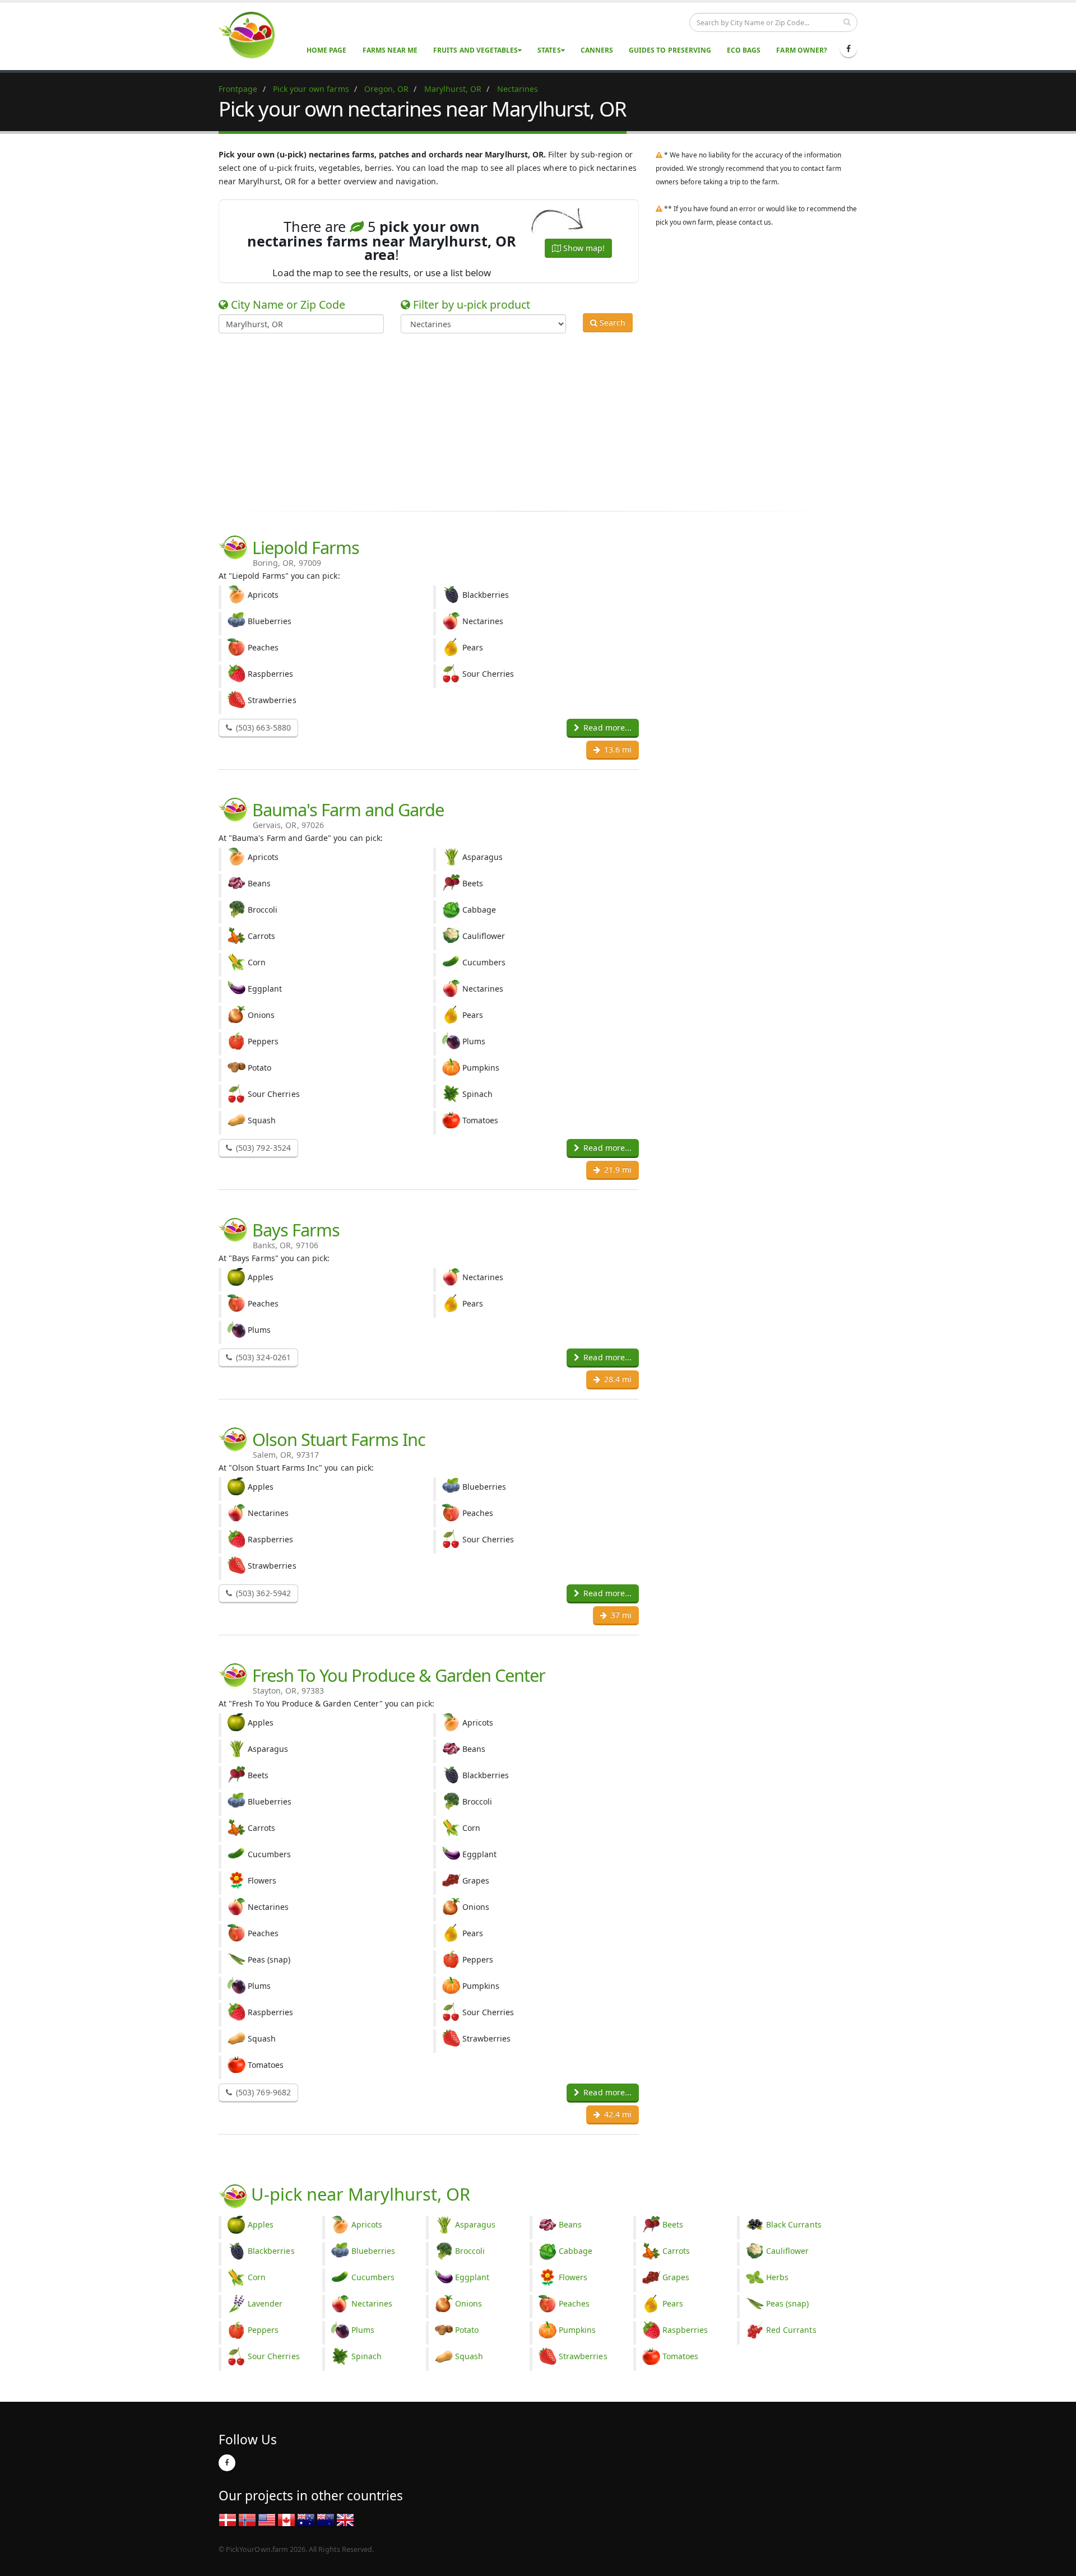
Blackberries (271, 2251)
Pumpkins (577, 2330)
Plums (363, 2330)
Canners (597, 50)
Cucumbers (373, 2277)
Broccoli (470, 2251)
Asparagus (475, 2224)
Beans (570, 2224)
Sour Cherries (274, 2356)
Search (611, 322)
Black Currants (794, 2224)
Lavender (265, 2303)
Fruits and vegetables (476, 50)
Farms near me (390, 50)
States (549, 50)
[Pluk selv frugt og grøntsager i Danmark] (228, 2519)
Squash (469, 2356)
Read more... (606, 727)
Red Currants (791, 2330)
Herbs (777, 2277)
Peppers (263, 2330)
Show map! (583, 248)
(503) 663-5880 (262, 727)
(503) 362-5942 (262, 1593)
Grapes (676, 2277)
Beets (673, 2224)
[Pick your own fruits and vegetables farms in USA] (267, 2519)
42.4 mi (617, 2114)
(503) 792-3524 (262, 1148)
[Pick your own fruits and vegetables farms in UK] (345, 2519)
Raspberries (685, 2330)
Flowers (573, 2277)
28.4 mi (617, 1379)
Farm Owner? (802, 50)
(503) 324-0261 (262, 1357)
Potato (467, 2330)
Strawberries (583, 2356)
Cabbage (576, 2251)
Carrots (676, 2251)
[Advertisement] (530, 420)
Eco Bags (744, 50)
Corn (257, 2277)
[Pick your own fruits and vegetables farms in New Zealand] (326, 2519)
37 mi (620, 1615)
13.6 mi (617, 749)
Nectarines (372, 2303)
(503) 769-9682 (262, 2092)
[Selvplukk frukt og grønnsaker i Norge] (247, 2519)
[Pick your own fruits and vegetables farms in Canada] (286, 2519)
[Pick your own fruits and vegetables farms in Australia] (306, 2519)
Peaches (574, 2303)
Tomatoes (680, 2356)
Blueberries (374, 2251)
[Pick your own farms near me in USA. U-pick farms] (253, 34)
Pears (673, 2303)
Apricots (367, 2224)
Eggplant (472, 2277)
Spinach (367, 2356)
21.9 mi (617, 1170)
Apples (261, 2224)
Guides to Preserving (670, 50)
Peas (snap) (788, 2303)
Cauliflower (788, 2251)
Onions (469, 2303)
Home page (326, 50)
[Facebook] (848, 49)
